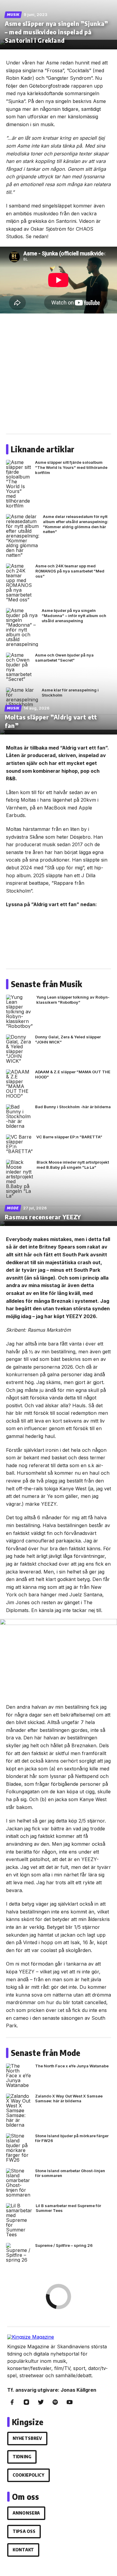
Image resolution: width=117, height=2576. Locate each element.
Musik (13, 15)
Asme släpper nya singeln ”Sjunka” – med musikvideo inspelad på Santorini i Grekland (57, 32)
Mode (13, 1208)
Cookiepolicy (28, 2475)
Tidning (22, 2457)
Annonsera (26, 2513)
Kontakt (23, 2550)
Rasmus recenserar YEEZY (43, 1217)
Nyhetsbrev (27, 2438)
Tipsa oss (24, 2531)
